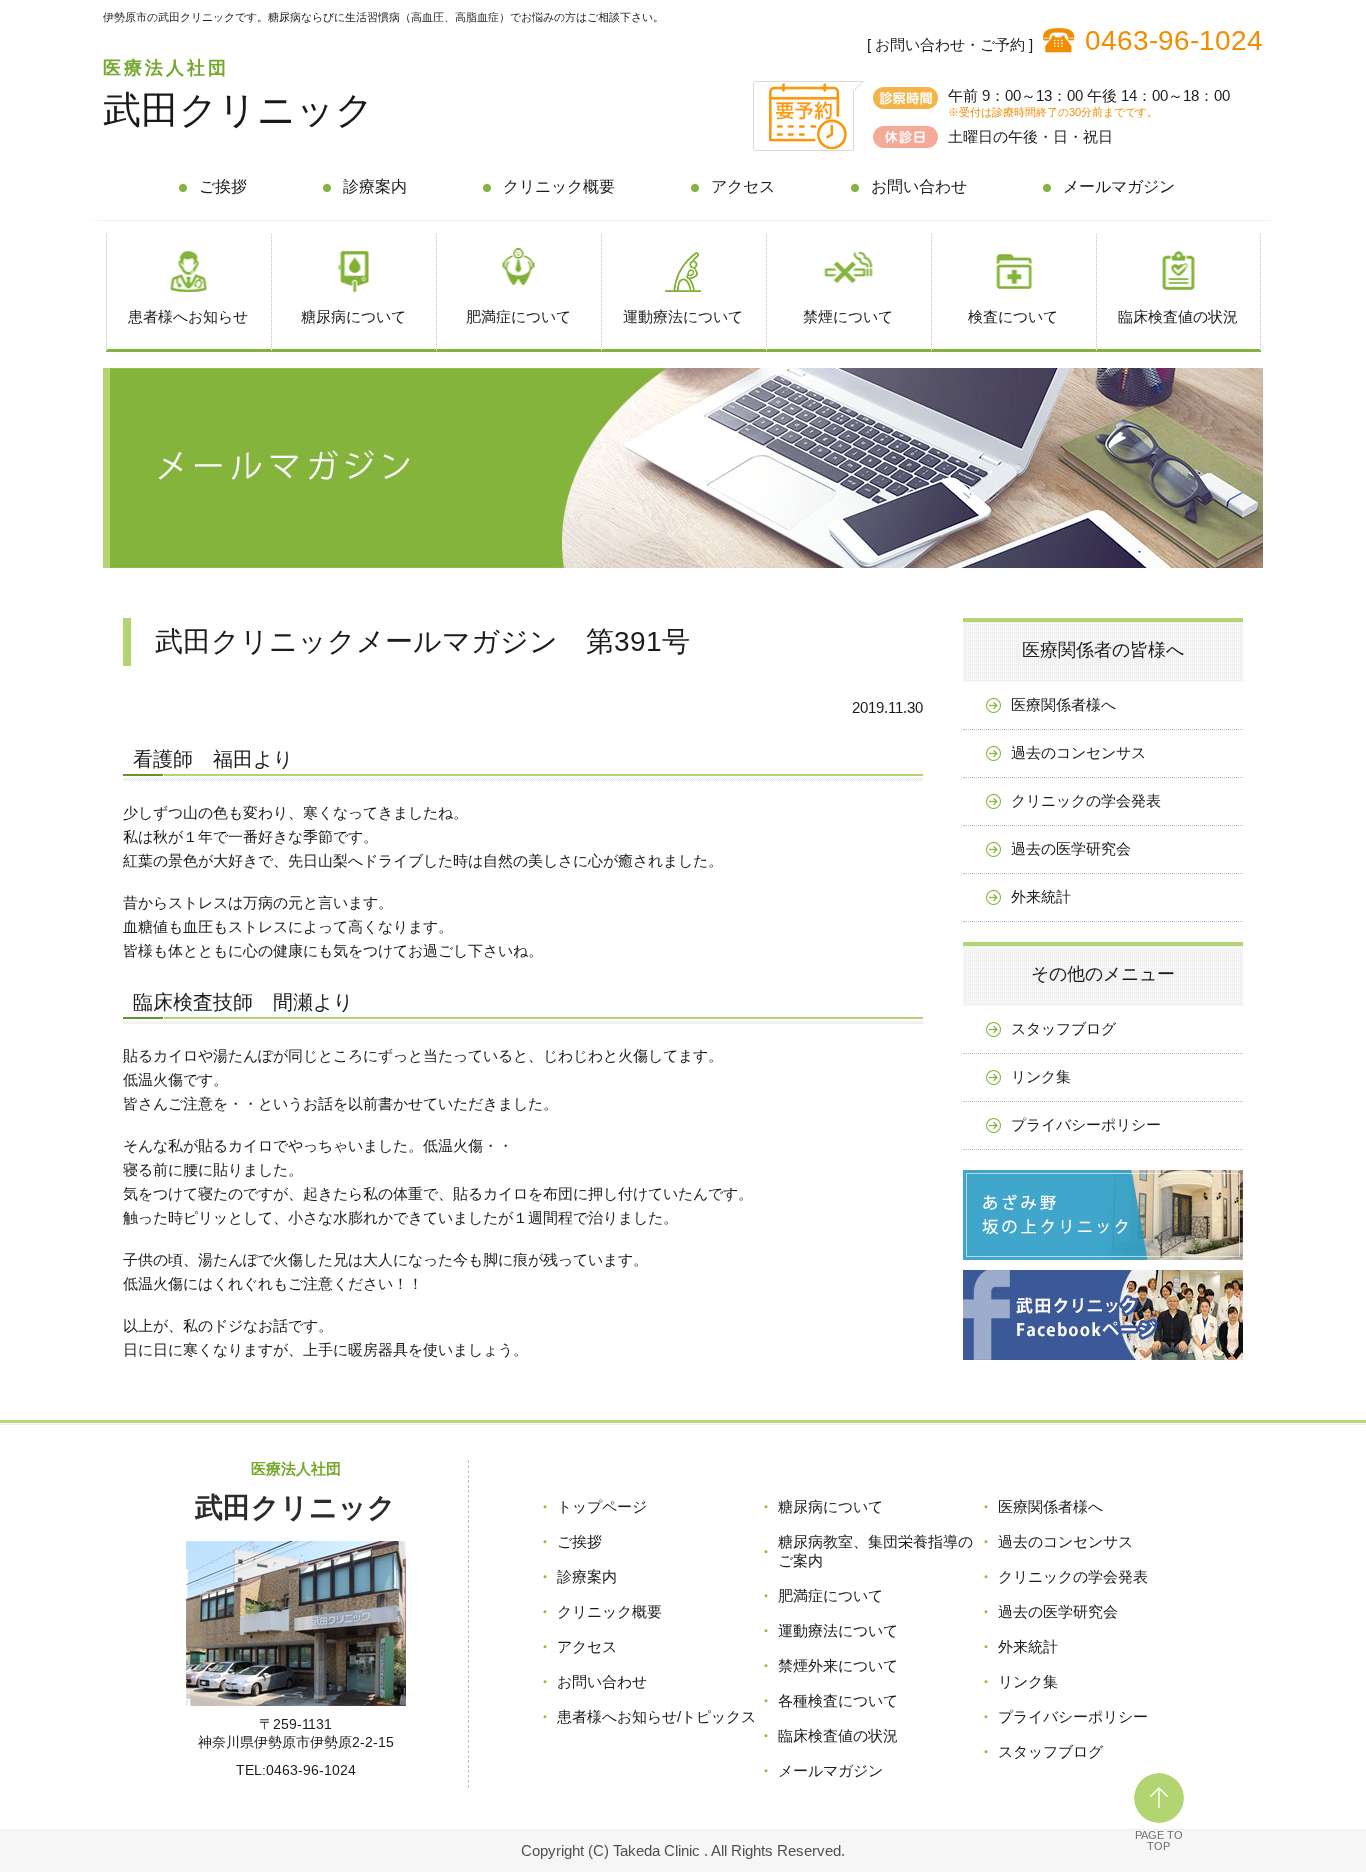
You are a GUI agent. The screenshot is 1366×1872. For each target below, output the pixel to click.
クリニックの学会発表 (1086, 800)
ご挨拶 (223, 186)
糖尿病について (353, 316)
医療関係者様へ (1063, 704)
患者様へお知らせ (188, 316)
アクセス (743, 186)
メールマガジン (1119, 186)
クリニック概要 (559, 186)
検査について (1013, 316)
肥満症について (518, 316)
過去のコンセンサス (1078, 752)
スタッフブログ (1063, 1028)
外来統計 (1041, 896)
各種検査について (838, 1700)
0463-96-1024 (1174, 40)
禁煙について (848, 316)
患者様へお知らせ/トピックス (656, 1716)
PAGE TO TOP (1159, 1840)
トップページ (602, 1506)
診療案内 (375, 186)
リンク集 (1041, 1076)
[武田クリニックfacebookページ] (1103, 1364)
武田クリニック (238, 110)
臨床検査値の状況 (1178, 316)
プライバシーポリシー (1086, 1124)
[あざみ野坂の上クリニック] (1103, 1264)
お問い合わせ (919, 186)
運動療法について (683, 316)
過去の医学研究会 (1071, 848)
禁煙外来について (838, 1665)
